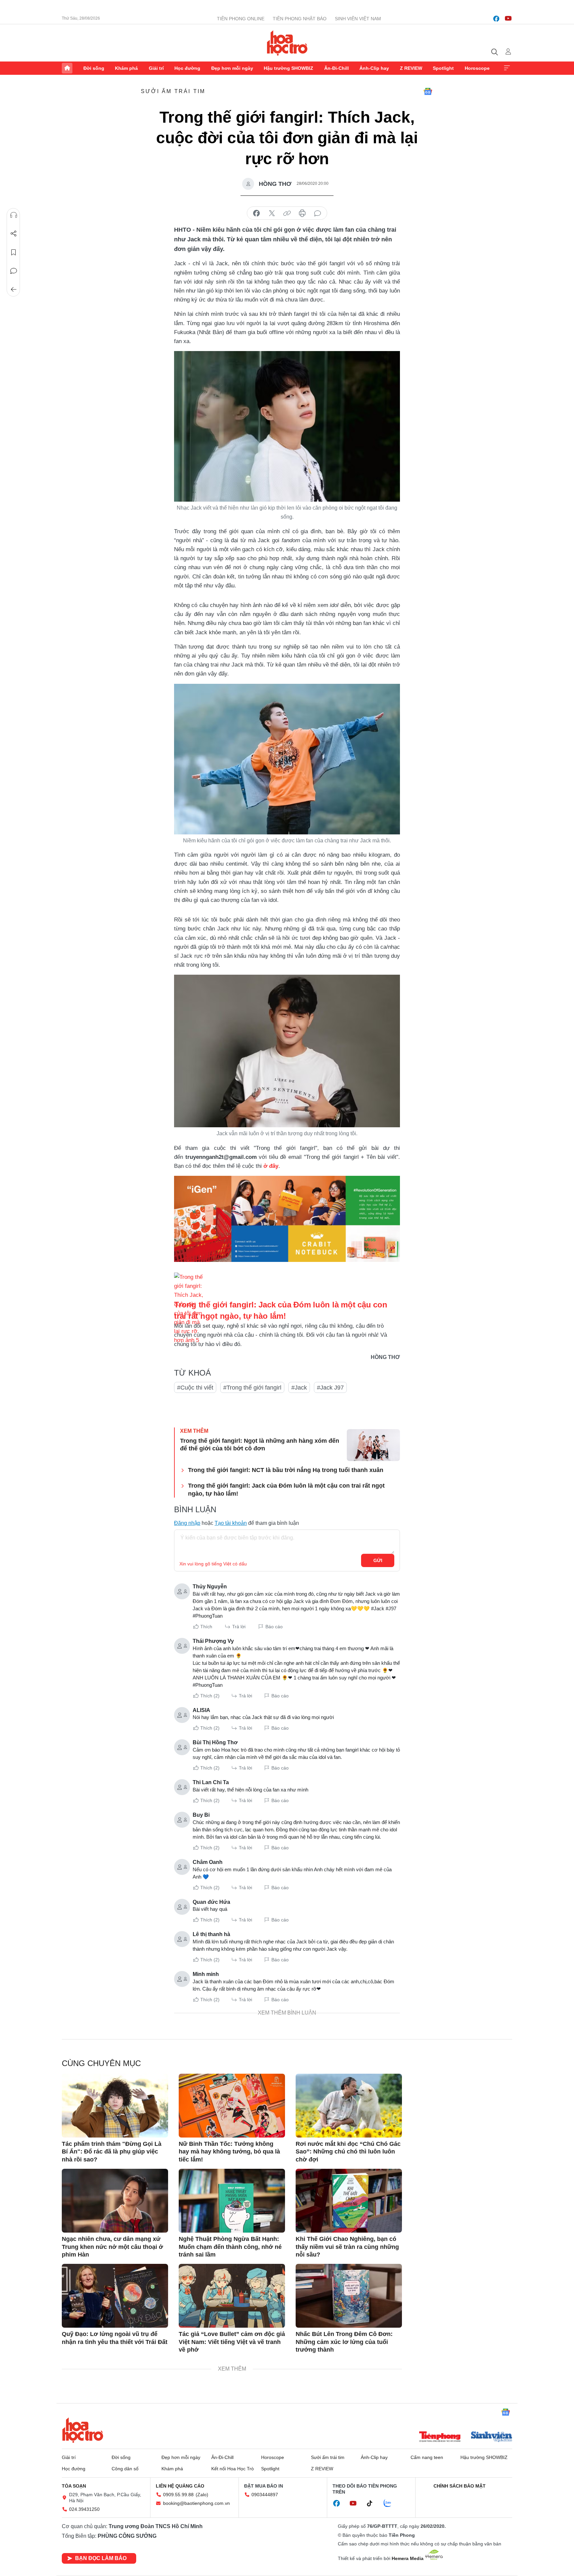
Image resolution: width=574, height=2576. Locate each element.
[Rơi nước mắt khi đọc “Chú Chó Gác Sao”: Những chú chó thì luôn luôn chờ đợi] (349, 2106)
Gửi (378, 1560)
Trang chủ (67, 68)
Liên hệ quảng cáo (180, 2486)
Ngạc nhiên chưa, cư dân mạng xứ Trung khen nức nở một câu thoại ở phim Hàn (112, 2247)
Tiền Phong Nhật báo (300, 19)
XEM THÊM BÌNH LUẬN (287, 2013)
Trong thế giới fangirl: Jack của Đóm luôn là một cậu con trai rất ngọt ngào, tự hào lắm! (286, 1489)
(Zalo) (202, 2495)
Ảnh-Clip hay (374, 68)
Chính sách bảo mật (460, 2486)
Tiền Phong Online (241, 19)
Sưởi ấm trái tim (173, 91)
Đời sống (94, 68)
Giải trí (156, 68)
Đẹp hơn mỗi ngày (232, 68)
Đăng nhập (187, 1523)
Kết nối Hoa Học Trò (233, 2469)
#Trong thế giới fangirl (252, 1388)
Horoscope (477, 68)
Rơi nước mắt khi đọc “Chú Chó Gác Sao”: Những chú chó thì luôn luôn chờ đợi (348, 2152)
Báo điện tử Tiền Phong (287, 43)
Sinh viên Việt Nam (358, 19)
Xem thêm (507, 68)
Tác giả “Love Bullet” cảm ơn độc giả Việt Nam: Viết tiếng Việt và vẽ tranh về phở (232, 2342)
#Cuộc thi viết (195, 1388)
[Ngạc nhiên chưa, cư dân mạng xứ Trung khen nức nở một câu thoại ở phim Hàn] (115, 2201)
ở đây (271, 1166)
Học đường (187, 68)
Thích (206, 1627)
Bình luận (14, 271)
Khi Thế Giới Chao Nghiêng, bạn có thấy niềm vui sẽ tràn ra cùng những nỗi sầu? (347, 2247)
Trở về (14, 290)
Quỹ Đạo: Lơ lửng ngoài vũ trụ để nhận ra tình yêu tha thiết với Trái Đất (115, 2338)
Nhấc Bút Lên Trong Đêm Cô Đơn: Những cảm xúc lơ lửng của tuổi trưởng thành (344, 2342)
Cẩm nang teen (427, 2457)
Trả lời (239, 1627)
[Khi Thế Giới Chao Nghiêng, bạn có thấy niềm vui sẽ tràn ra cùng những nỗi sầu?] (349, 2201)
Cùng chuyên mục (101, 2063)
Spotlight (443, 68)
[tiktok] (373, 2504)
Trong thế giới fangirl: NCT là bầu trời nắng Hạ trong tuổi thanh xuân (286, 1470)
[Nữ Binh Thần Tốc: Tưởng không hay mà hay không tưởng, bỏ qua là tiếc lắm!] (232, 2106)
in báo (302, 213)
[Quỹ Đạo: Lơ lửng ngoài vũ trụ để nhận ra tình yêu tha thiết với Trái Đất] (115, 2296)
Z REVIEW (411, 68)
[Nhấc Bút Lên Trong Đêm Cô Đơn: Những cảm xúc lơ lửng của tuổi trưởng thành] (349, 2296)
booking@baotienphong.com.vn (196, 2503)
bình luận (318, 213)
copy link (287, 213)
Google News (428, 91)
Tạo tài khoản (231, 1523)
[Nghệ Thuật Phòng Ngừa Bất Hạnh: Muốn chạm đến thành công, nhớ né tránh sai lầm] (232, 2201)
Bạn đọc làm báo (101, 2558)
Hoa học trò (83, 2430)
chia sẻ (256, 213)
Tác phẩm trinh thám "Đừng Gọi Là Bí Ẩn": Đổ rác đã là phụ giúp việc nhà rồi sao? (112, 2152)
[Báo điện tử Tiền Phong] (440, 2437)
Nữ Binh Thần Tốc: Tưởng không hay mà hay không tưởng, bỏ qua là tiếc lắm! (229, 2152)
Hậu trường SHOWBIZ (288, 68)
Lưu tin (14, 252)
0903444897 (265, 2495)
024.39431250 (84, 2509)
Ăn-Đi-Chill (336, 68)
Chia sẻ (14, 234)
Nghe (14, 215)
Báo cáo (274, 1627)
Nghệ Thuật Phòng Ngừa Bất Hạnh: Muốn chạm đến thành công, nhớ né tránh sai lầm (230, 2247)
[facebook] (496, 19)
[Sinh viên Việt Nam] (492, 2437)
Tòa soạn (74, 2486)
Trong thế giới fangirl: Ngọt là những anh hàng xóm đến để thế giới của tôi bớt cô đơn (260, 1445)
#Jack (299, 1388)
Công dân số (125, 2469)
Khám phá (126, 68)
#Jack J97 (330, 1388)
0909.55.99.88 (178, 2495)
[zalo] (391, 2504)
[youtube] (508, 19)
